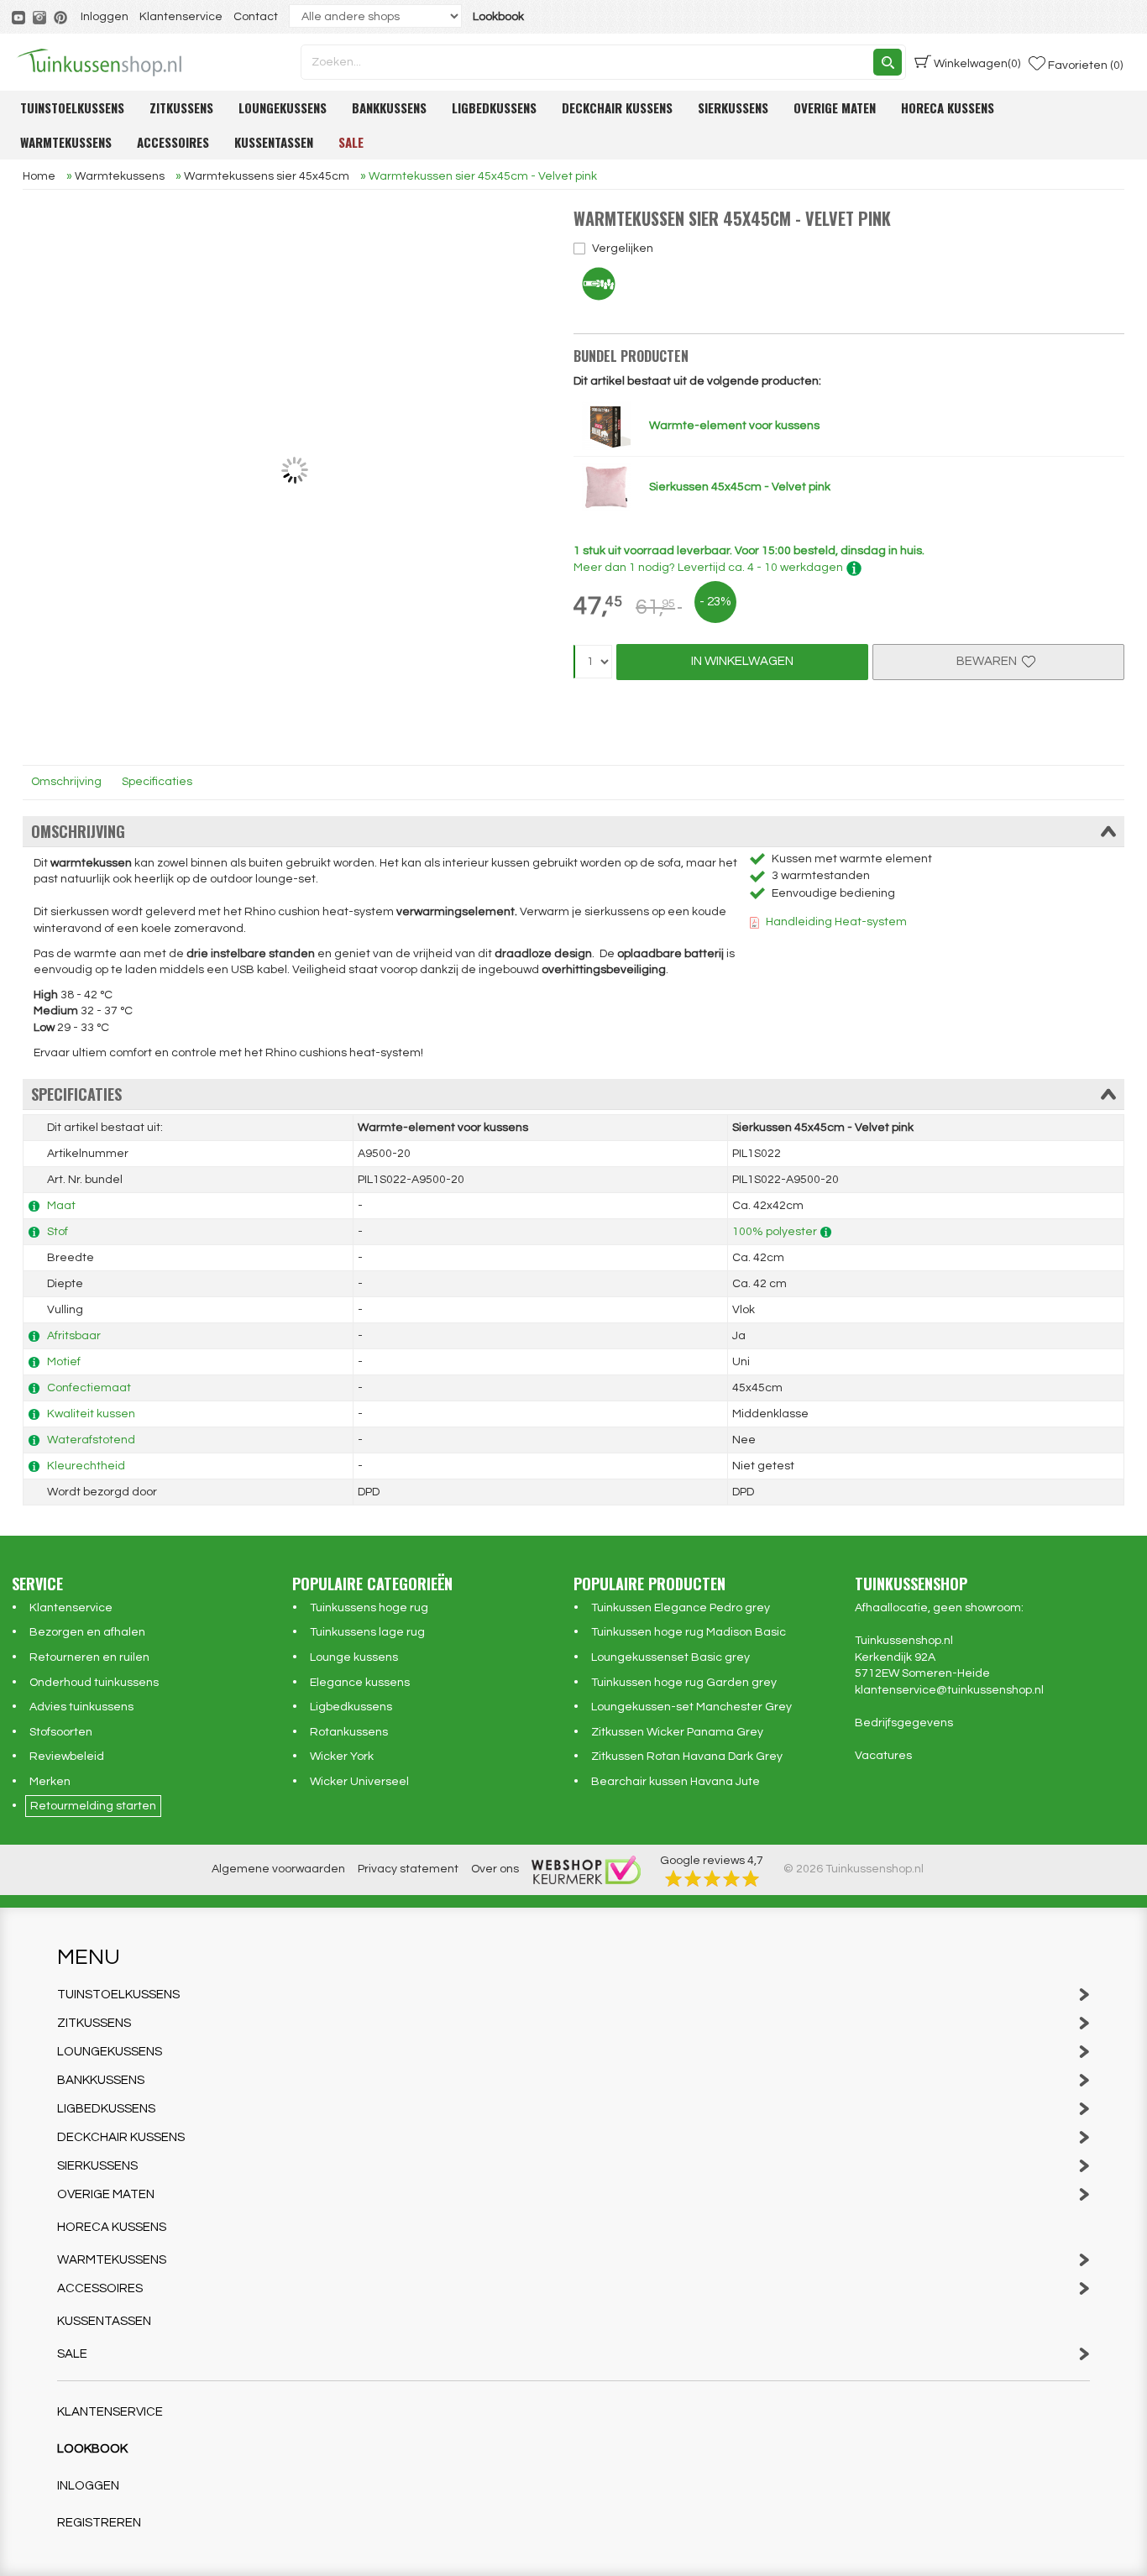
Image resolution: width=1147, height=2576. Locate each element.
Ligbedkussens (494, 107)
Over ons (495, 1869)
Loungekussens (283, 107)
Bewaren (989, 661)
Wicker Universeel (359, 1782)
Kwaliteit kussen (91, 1414)
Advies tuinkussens (81, 1707)
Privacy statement (408, 1869)
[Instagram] (41, 17)
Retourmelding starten (93, 1806)
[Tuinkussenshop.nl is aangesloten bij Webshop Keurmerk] (586, 1869)
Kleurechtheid (86, 1466)
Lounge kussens (354, 1657)
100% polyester (775, 1232)
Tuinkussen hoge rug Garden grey (684, 1683)
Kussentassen (274, 142)
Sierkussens (733, 107)
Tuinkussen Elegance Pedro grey (681, 1608)
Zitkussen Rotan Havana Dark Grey (687, 1757)
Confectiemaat (89, 1388)
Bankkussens (389, 107)
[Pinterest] (62, 17)
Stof (58, 1232)
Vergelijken (623, 249)
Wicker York (342, 1757)
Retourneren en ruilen (89, 1657)
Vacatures (883, 1756)
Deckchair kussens (617, 107)
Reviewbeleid (67, 1757)
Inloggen (105, 17)
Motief (64, 1362)
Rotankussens (349, 1732)
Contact (256, 17)
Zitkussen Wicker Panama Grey (677, 1732)
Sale (351, 142)
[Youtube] (20, 17)
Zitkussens (181, 107)
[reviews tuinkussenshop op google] (712, 1877)
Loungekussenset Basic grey (670, 1657)
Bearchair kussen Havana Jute (676, 1782)
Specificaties (157, 782)
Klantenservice (181, 17)
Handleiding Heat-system (836, 922)
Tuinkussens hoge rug (369, 1608)
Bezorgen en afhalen (87, 1632)
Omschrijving (66, 782)
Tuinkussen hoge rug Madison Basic (689, 1632)
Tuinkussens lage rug (367, 1632)
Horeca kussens (948, 107)
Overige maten (835, 107)
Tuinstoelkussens (72, 107)
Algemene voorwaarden (278, 1869)
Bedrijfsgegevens (904, 1723)
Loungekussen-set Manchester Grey (691, 1707)
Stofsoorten (61, 1732)
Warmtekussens (66, 142)
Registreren (99, 2523)
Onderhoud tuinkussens (94, 1683)
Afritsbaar (74, 1336)
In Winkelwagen (742, 661)
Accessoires (173, 142)
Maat (61, 1206)
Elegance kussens (360, 1683)
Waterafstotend (91, 1440)
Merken (50, 1782)
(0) (977, 64)
